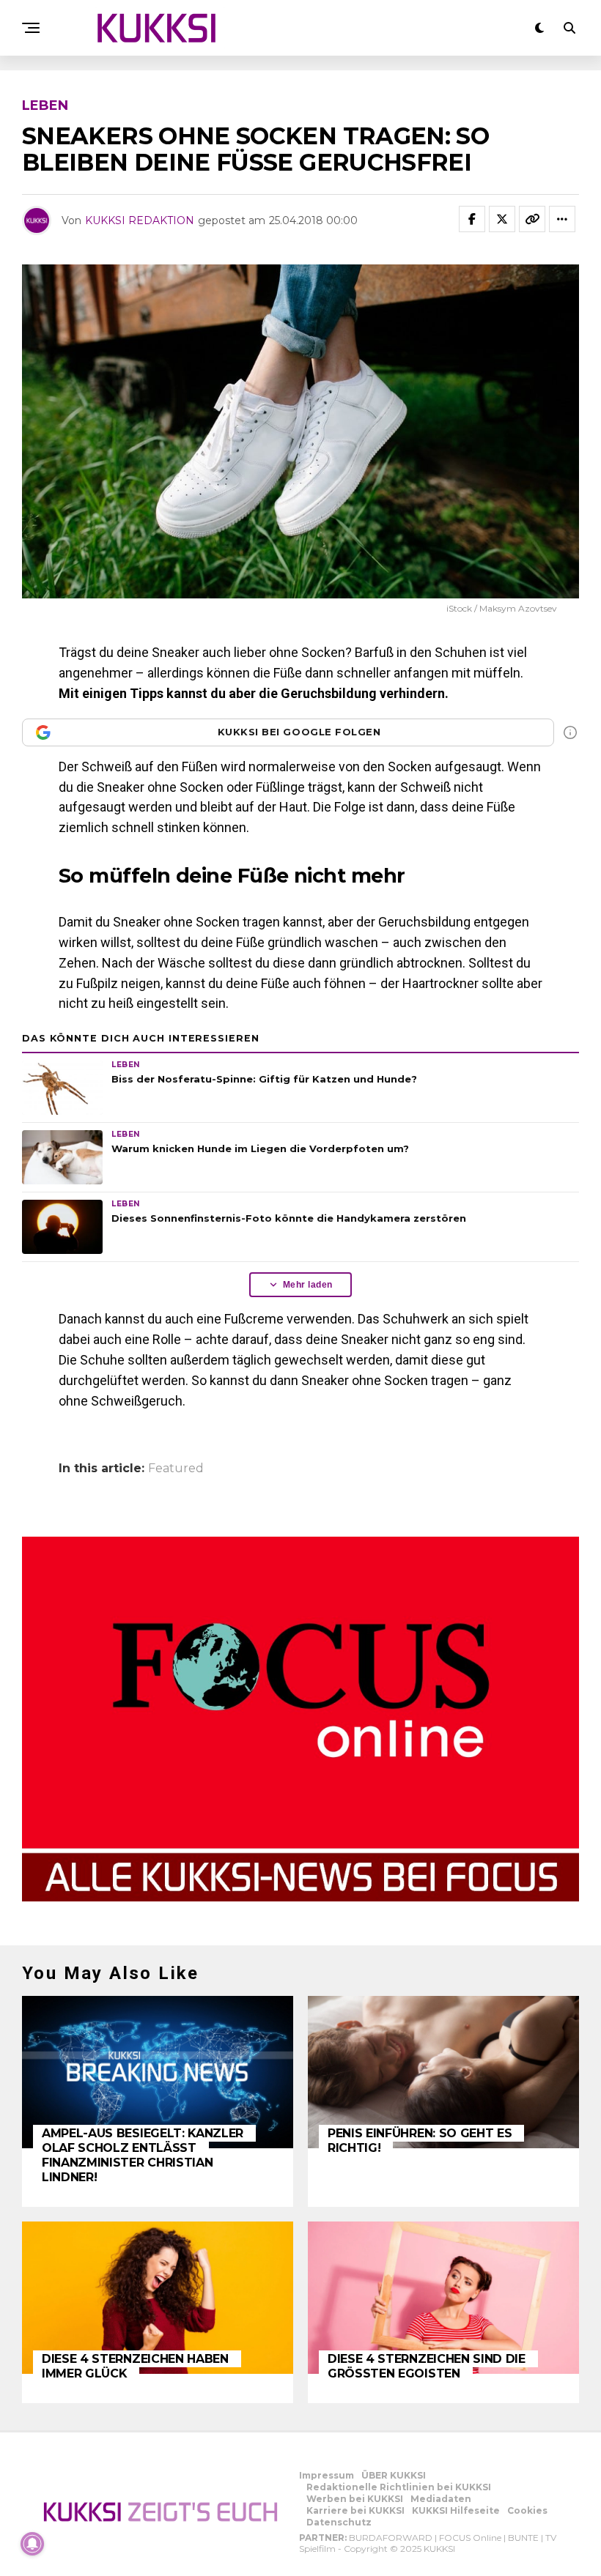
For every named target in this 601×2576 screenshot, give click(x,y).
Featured (176, 1469)
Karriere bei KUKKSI (355, 2510)
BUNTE (523, 2538)
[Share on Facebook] (472, 219)
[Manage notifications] (32, 2544)
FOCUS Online (470, 2538)
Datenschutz (339, 2522)
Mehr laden (308, 1285)
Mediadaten (441, 2499)
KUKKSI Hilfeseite (456, 2510)
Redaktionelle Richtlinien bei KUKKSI (399, 2487)
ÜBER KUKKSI (394, 2475)
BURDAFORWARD (391, 2538)
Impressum (327, 2475)
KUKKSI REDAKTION (140, 220)
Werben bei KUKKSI (355, 2499)
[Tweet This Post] (502, 219)
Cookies (527, 2510)
